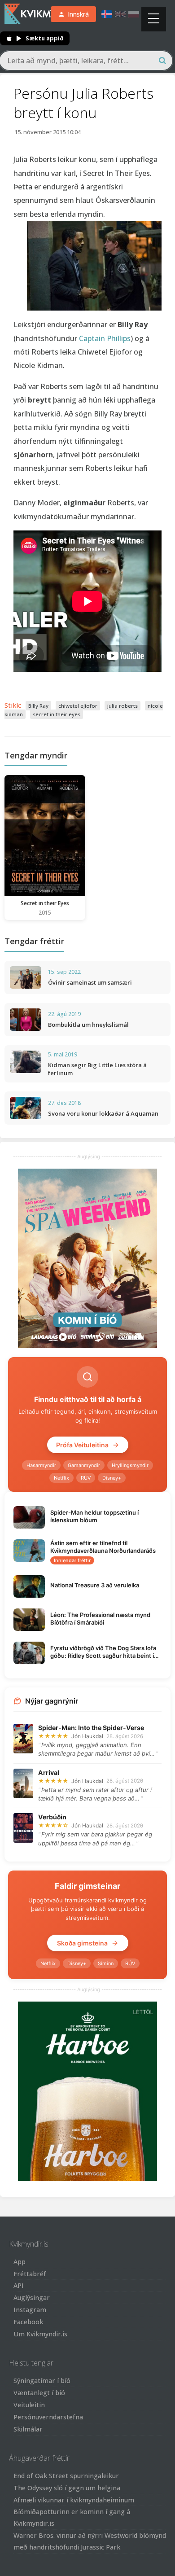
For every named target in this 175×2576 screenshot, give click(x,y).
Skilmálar (28, 2429)
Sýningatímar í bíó (42, 2381)
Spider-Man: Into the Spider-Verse (91, 1728)
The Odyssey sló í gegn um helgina (67, 2488)
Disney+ (112, 1478)
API (19, 2285)
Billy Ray (38, 706)
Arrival (49, 1772)
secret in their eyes (57, 714)
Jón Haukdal (87, 1736)
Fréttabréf (30, 2274)
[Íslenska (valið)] (107, 14)
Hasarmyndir (41, 1465)
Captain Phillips (105, 338)
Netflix (61, 1478)
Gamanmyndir (84, 1465)
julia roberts (122, 706)
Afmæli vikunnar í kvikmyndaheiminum (74, 2500)
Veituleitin (29, 2405)
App (20, 2262)
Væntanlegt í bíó (39, 2393)
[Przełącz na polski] (134, 14)
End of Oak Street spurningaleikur (66, 2476)
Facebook (28, 2322)
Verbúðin (52, 1817)
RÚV (86, 1478)
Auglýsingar (32, 2298)
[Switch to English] (120, 14)
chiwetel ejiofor (78, 706)
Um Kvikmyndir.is (40, 2334)
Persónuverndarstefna (48, 2417)
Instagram (30, 2310)
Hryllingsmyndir (130, 1465)
